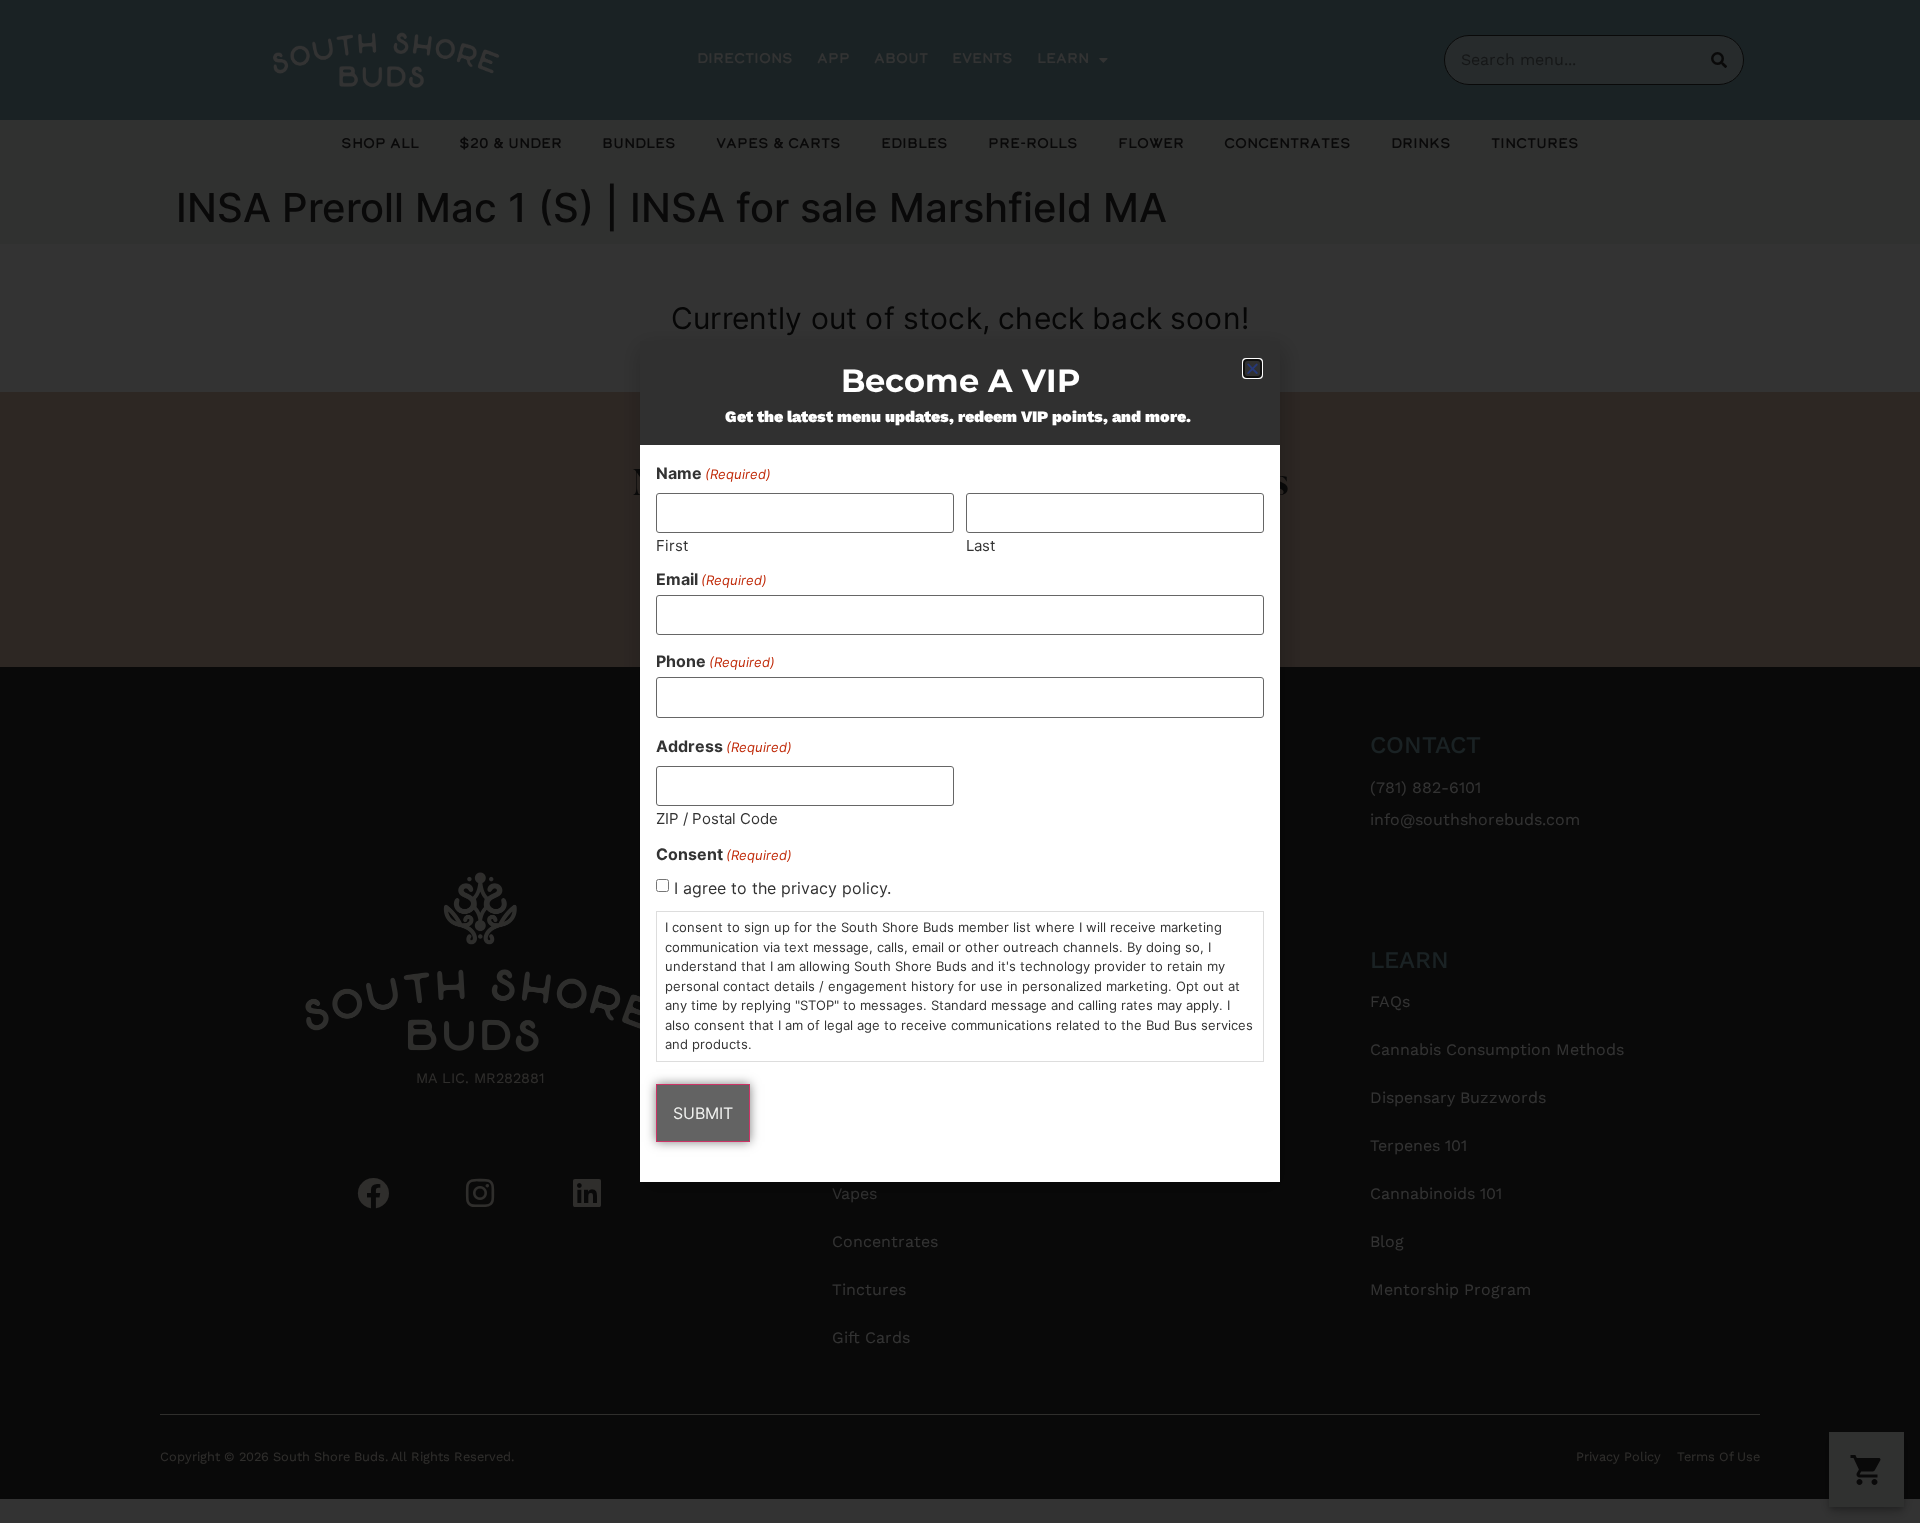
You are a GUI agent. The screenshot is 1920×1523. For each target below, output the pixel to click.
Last (980, 544)
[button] (1252, 368)
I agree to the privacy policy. (782, 888)
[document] (960, 761)
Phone (715, 661)
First (672, 544)
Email (711, 579)
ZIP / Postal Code (717, 817)
